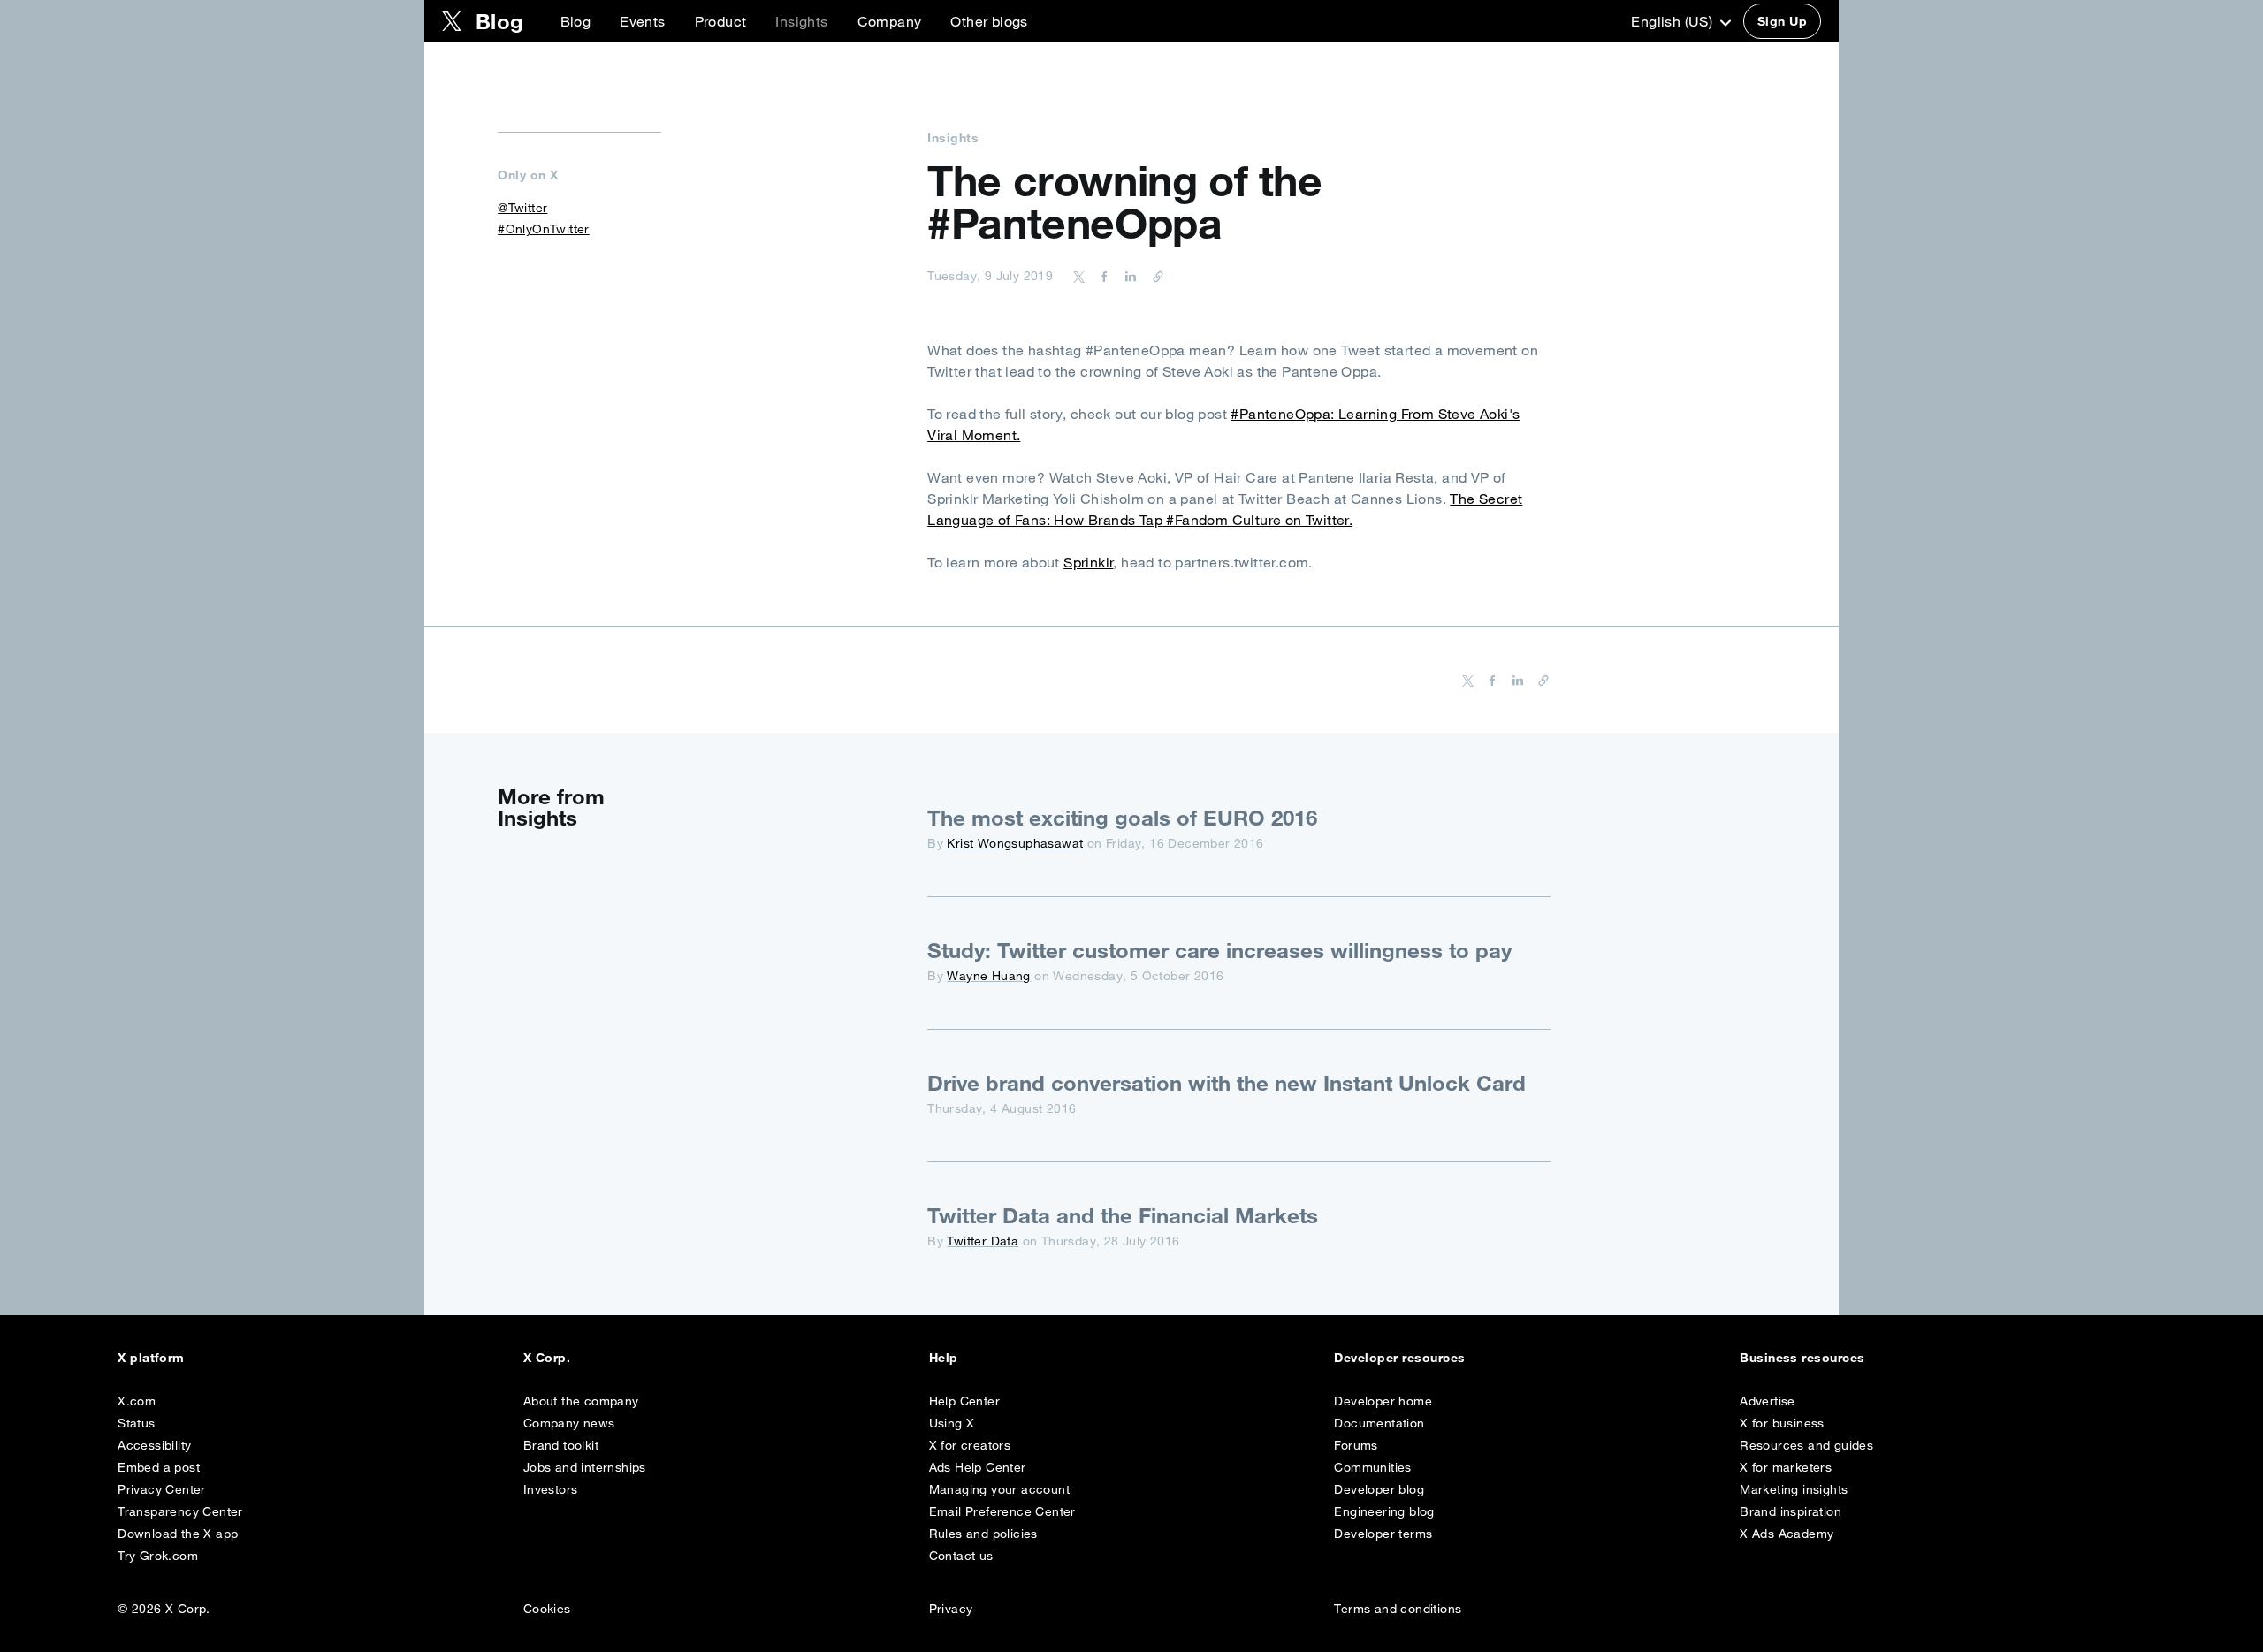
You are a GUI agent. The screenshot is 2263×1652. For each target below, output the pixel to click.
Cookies (547, 1609)
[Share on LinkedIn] (1128, 276)
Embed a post (159, 1467)
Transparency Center (180, 1511)
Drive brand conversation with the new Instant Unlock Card (1227, 1083)
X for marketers (1786, 1467)
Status (136, 1423)
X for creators (970, 1445)
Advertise (1768, 1401)
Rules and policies (983, 1534)
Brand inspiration (1791, 1511)
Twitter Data (983, 1241)
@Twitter (522, 208)
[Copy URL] (1154, 276)
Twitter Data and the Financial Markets (1123, 1215)
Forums (1356, 1445)
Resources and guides (1806, 1445)
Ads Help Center (978, 1467)
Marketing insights (1794, 1489)
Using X (952, 1423)
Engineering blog (1384, 1511)
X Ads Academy (1787, 1534)
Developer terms (1383, 1534)
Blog (576, 21)
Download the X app (178, 1534)
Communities (1372, 1467)
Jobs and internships (585, 1467)
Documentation (1379, 1423)
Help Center (964, 1401)
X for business (1782, 1423)
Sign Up (1782, 21)
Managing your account (999, 1489)
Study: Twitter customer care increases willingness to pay (1219, 950)
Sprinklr (1088, 562)
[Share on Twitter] (1079, 276)
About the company (581, 1401)
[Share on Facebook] (1101, 276)
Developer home (1383, 1401)
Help (944, 1358)
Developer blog (1379, 1489)
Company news (569, 1423)
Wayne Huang (988, 976)
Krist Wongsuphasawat (1015, 843)
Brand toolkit (561, 1445)
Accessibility (154, 1445)
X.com (137, 1401)
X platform (151, 1358)
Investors (551, 1489)
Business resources (1802, 1358)
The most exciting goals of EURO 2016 (1122, 818)
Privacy (951, 1609)
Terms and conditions (1398, 1609)
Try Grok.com (158, 1556)
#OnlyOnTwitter (544, 229)
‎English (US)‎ (1673, 21)
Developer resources (1399, 1358)
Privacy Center (162, 1489)
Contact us (961, 1556)
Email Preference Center (1002, 1511)
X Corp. (547, 1358)
